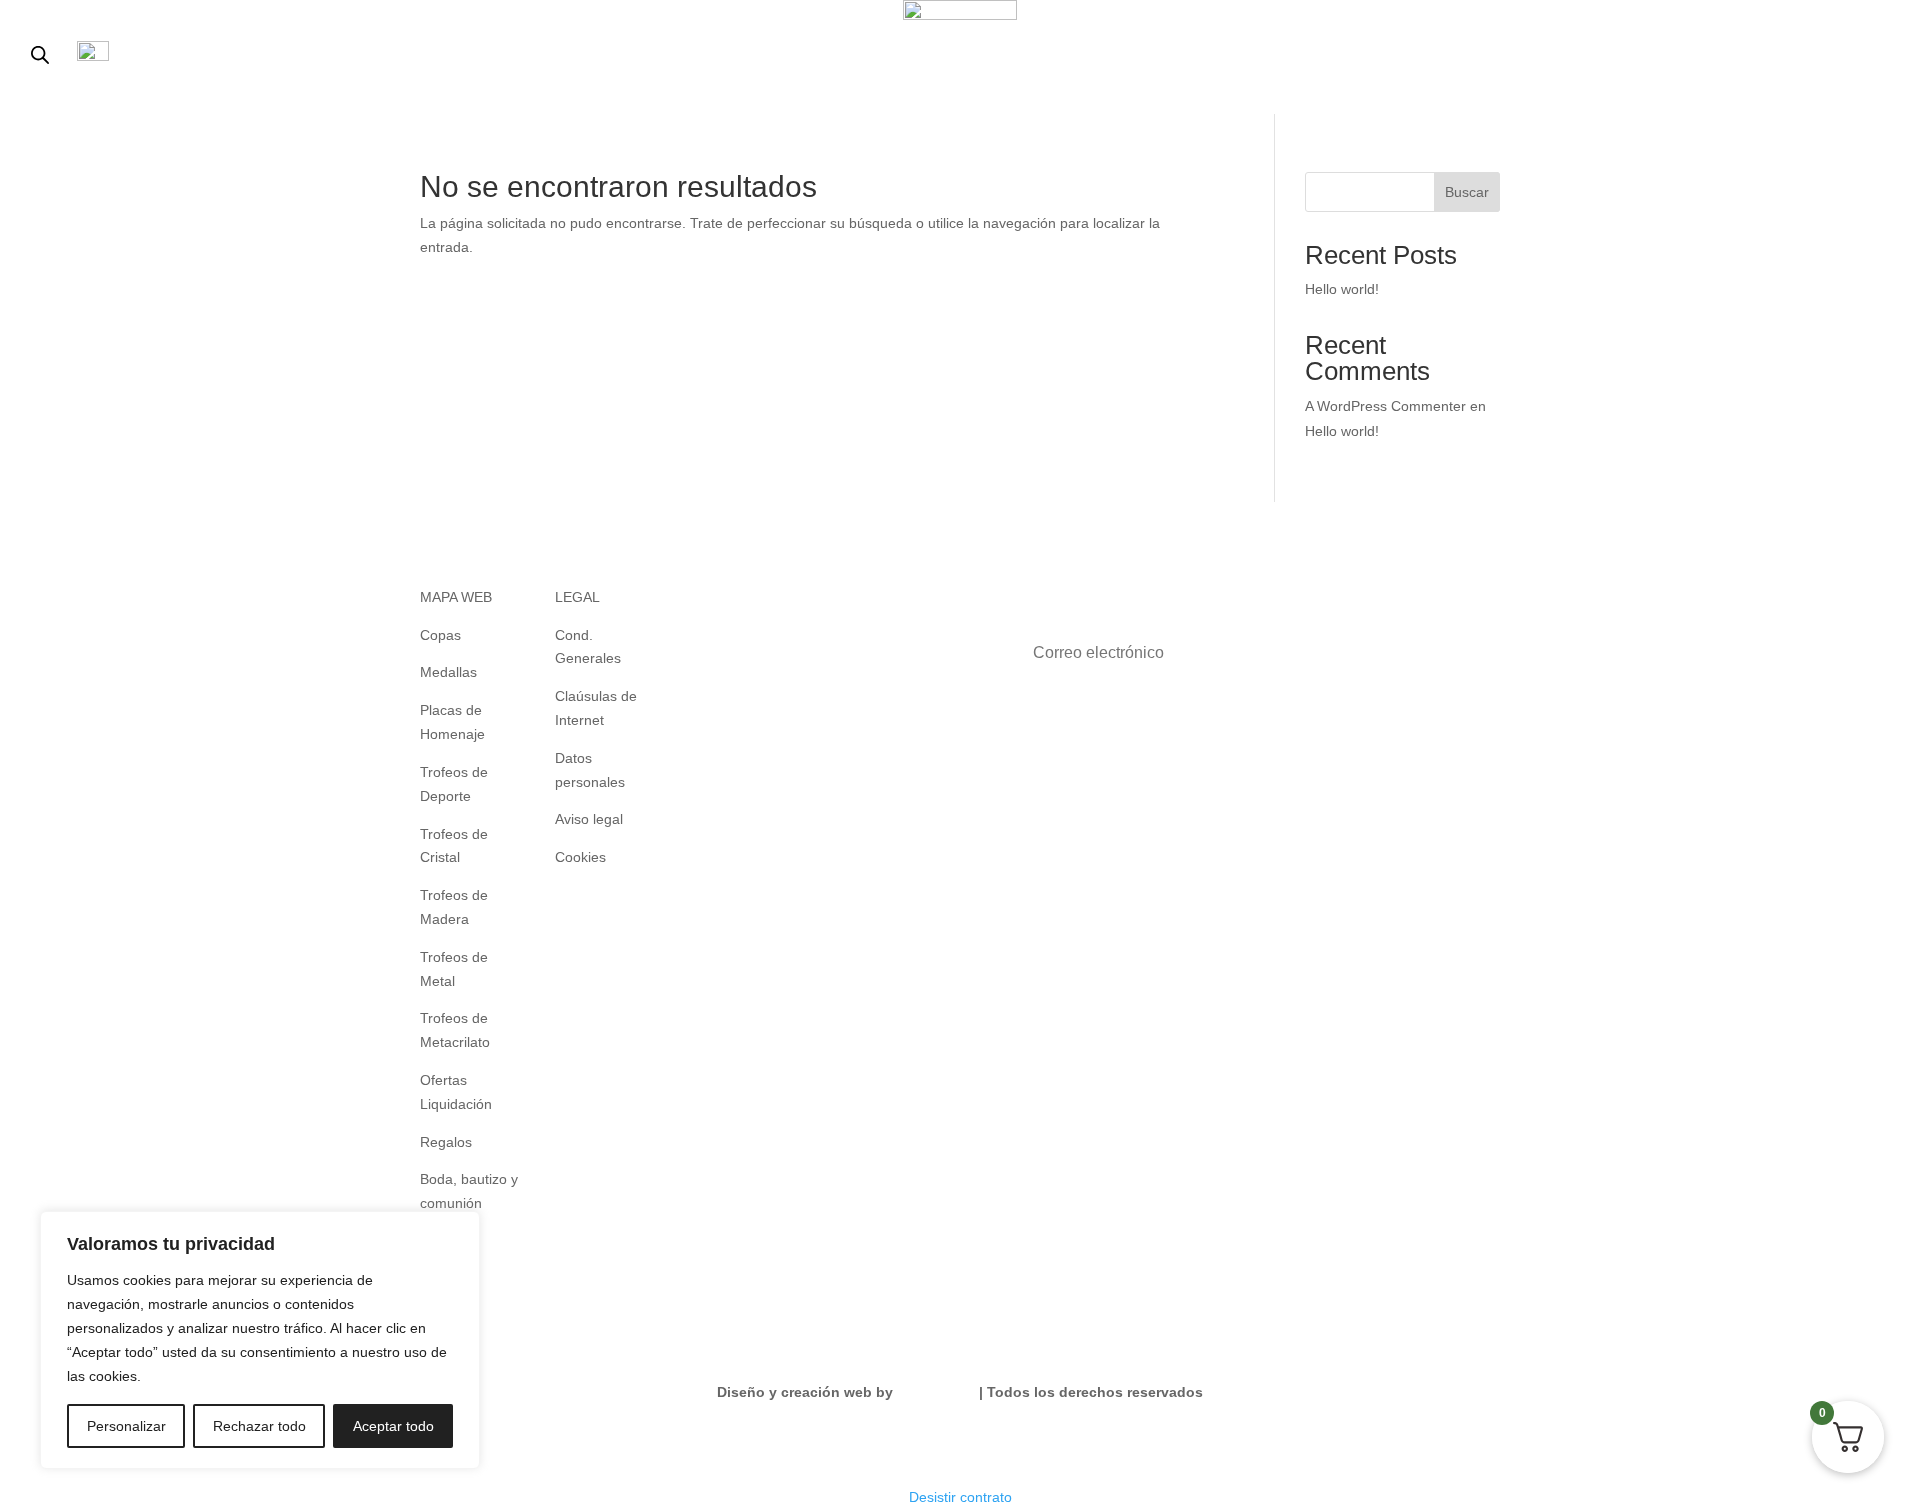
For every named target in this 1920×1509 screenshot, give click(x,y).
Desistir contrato (960, 1497)
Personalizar (126, 1426)
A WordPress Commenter (1385, 406)
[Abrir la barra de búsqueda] (40, 54)
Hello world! (1342, 289)
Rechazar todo (259, 1426)
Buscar (1467, 192)
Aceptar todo (393, 1426)
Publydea (929, 1392)
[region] (260, 1340)
